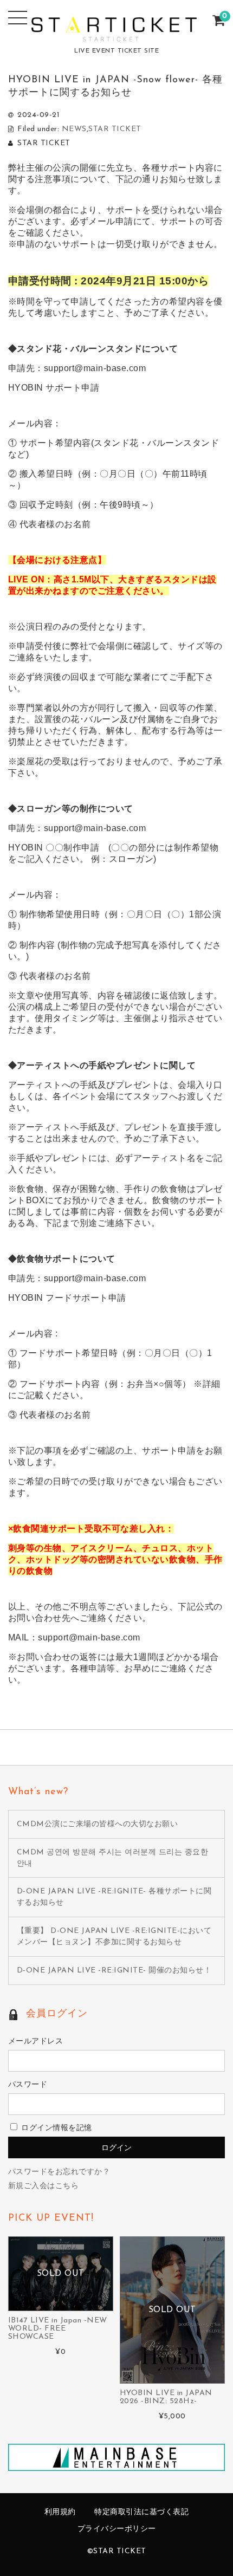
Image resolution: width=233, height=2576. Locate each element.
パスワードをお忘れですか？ (59, 2172)
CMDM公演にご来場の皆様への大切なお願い (98, 1824)
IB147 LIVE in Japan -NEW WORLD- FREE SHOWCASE (58, 2329)
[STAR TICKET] (117, 34)
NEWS (74, 129)
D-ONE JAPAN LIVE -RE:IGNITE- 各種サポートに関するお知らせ (114, 1897)
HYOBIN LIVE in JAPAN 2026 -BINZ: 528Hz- (166, 2397)
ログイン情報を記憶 (56, 2128)
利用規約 (60, 2512)
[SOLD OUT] (61, 2305)
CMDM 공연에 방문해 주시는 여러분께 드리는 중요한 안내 (113, 1858)
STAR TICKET (115, 129)
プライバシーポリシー (117, 2529)
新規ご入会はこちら (44, 2186)
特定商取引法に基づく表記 (141, 2512)
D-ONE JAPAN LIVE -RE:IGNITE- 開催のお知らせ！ (114, 1971)
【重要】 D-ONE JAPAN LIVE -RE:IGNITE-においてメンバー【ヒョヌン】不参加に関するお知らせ (114, 1937)
